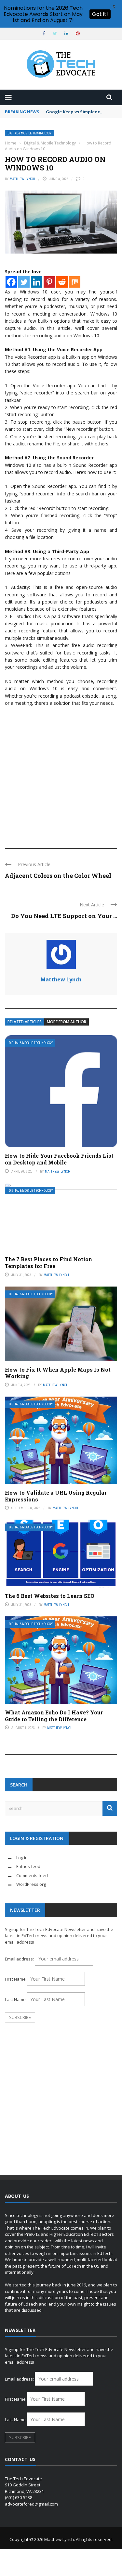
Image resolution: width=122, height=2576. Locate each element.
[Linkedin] (37, 282)
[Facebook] (11, 282)
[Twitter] (24, 282)
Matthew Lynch (22, 179)
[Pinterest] (49, 282)
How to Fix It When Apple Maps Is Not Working (58, 1373)
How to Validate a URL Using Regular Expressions (56, 1496)
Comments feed (32, 1875)
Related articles (25, 1022)
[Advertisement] (61, 774)
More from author (67, 1022)
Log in (22, 1858)
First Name (15, 1979)
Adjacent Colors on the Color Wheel (58, 876)
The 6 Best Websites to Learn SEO (50, 1596)
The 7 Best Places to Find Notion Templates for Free (48, 1263)
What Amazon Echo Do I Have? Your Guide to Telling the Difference (54, 1716)
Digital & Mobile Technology (29, 133)
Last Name (15, 1999)
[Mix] (75, 282)
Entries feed (28, 1866)
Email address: (20, 1959)
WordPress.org (31, 1884)
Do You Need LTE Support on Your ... (64, 916)
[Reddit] (62, 282)
